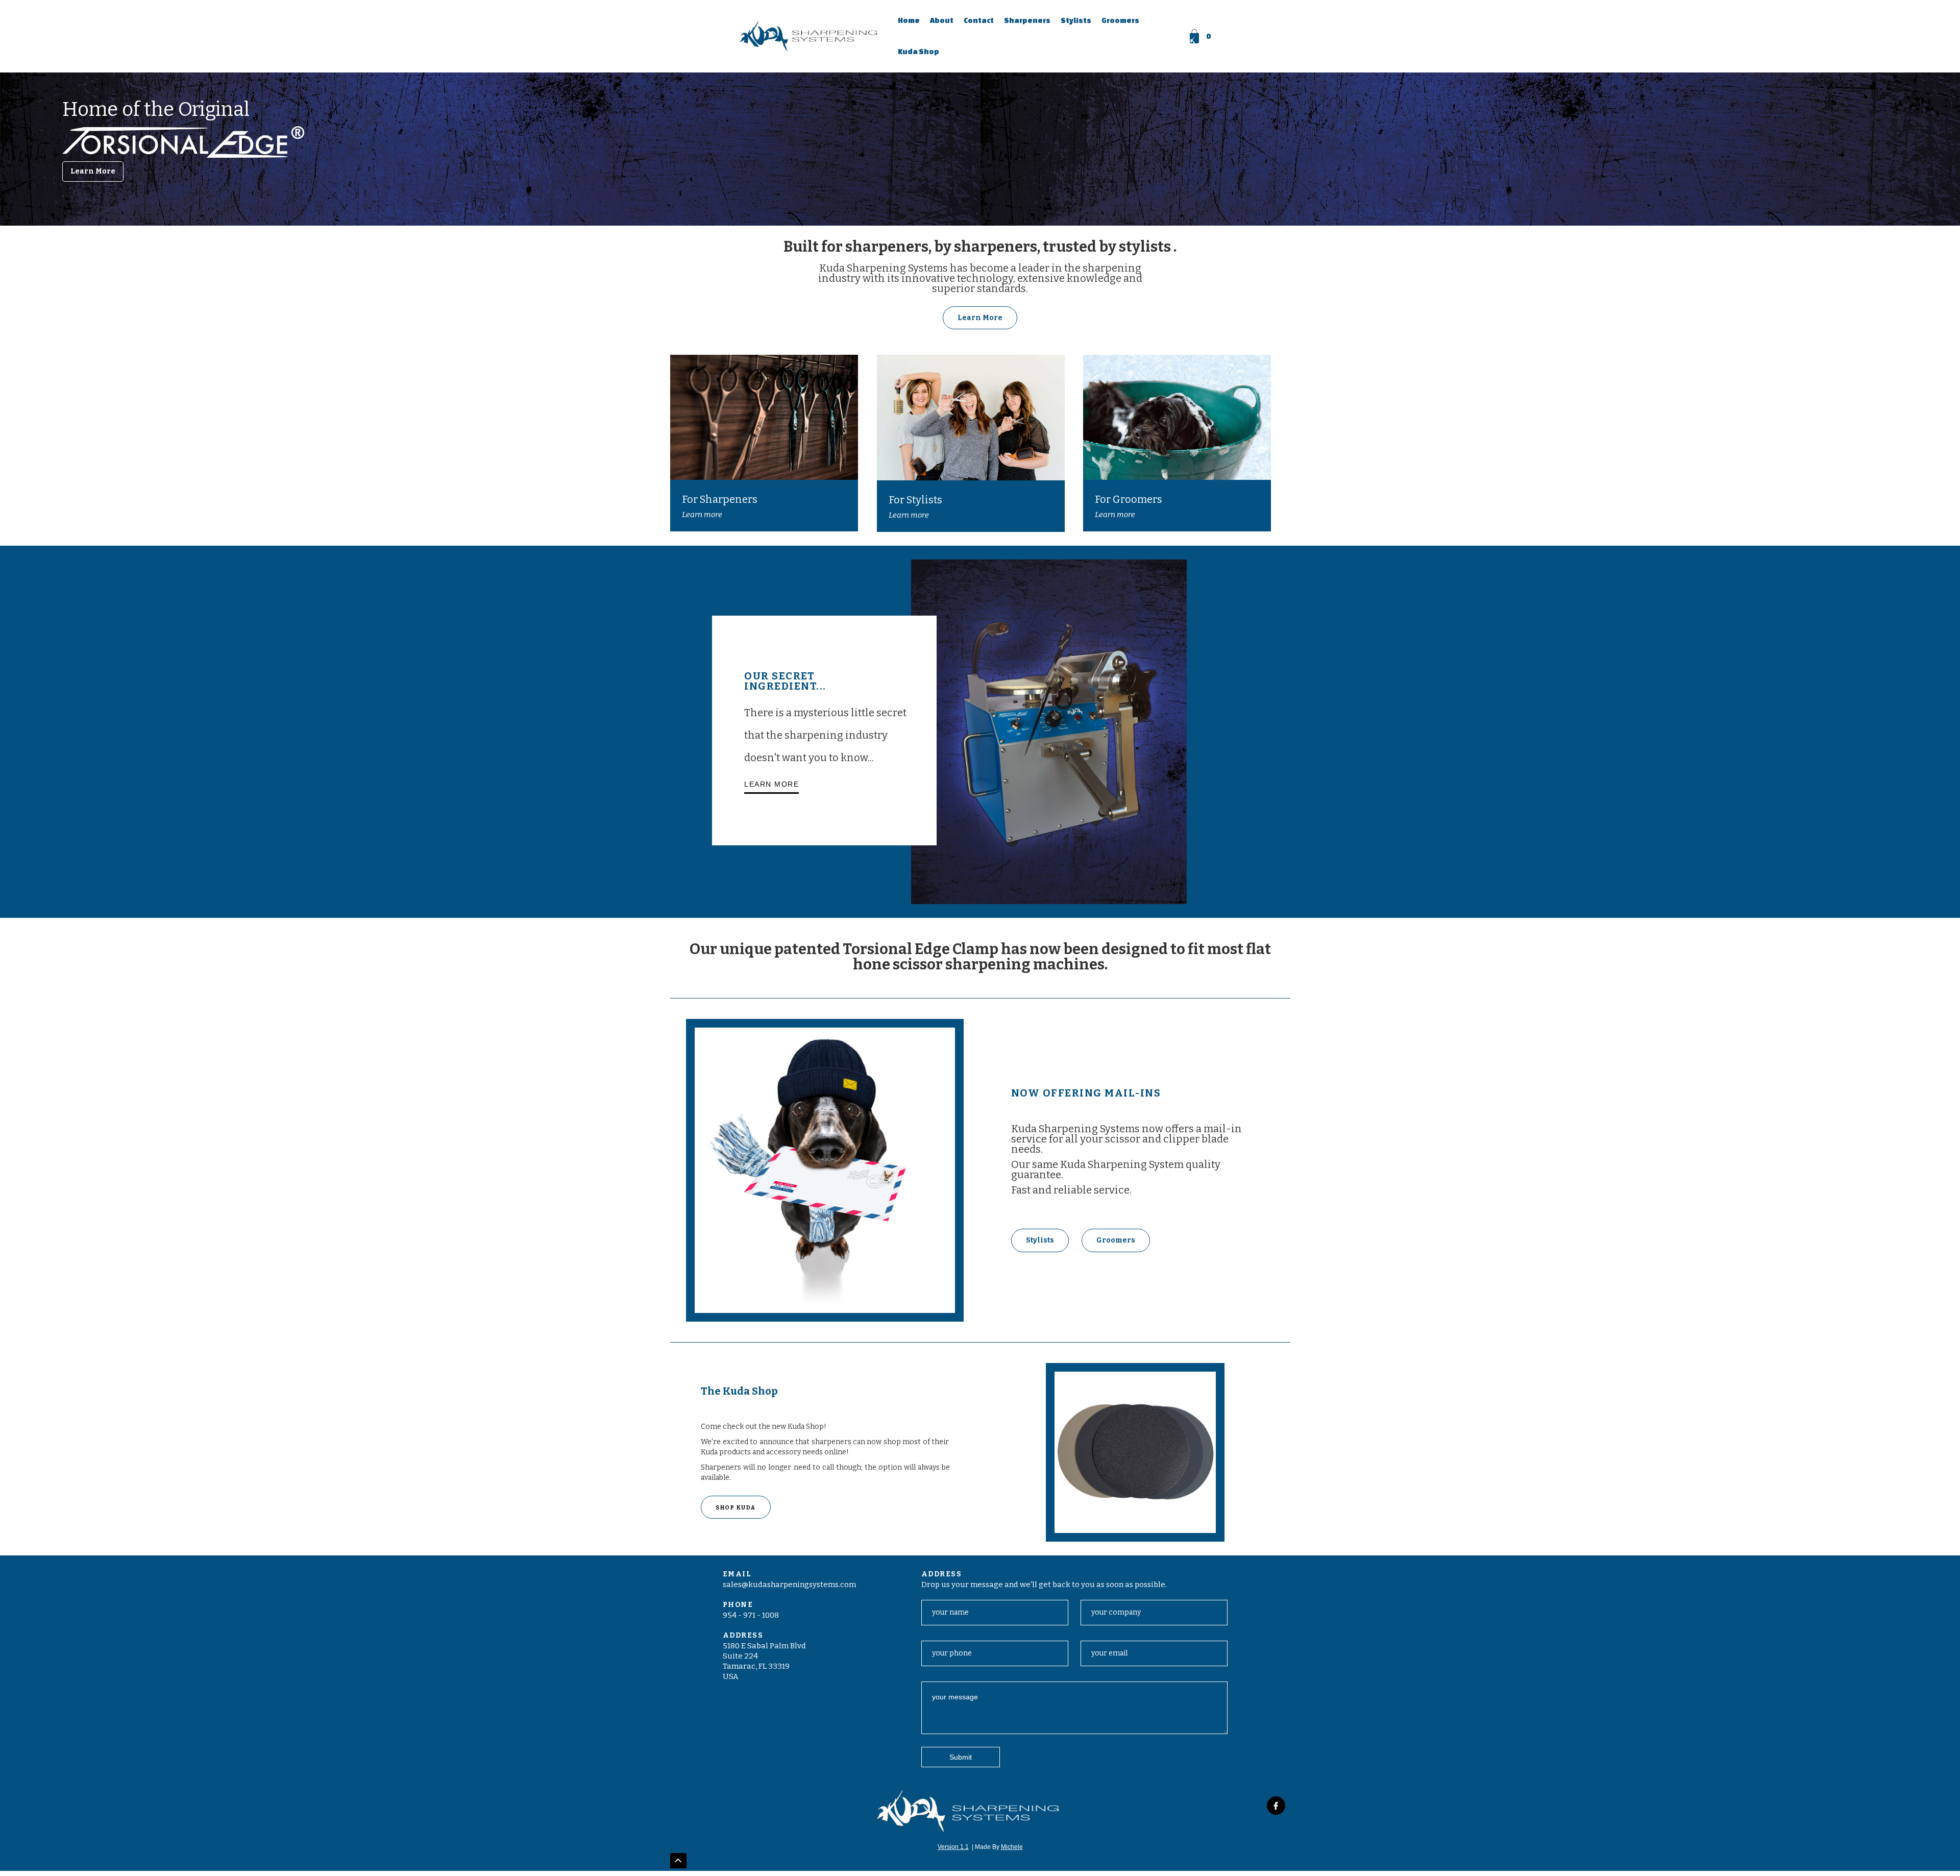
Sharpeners (1027, 20)
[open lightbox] (825, 1170)
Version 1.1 (953, 1847)
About (942, 20)
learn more (771, 784)
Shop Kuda (736, 1508)
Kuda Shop (918, 52)
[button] (1201, 36)
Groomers (1120, 20)
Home (909, 20)
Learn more (702, 515)
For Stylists (915, 500)
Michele (1012, 1847)
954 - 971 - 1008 (751, 1615)
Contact (979, 20)
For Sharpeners (720, 499)
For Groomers (1129, 499)
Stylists (1076, 20)
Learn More (93, 171)
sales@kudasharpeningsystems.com (789, 1585)
